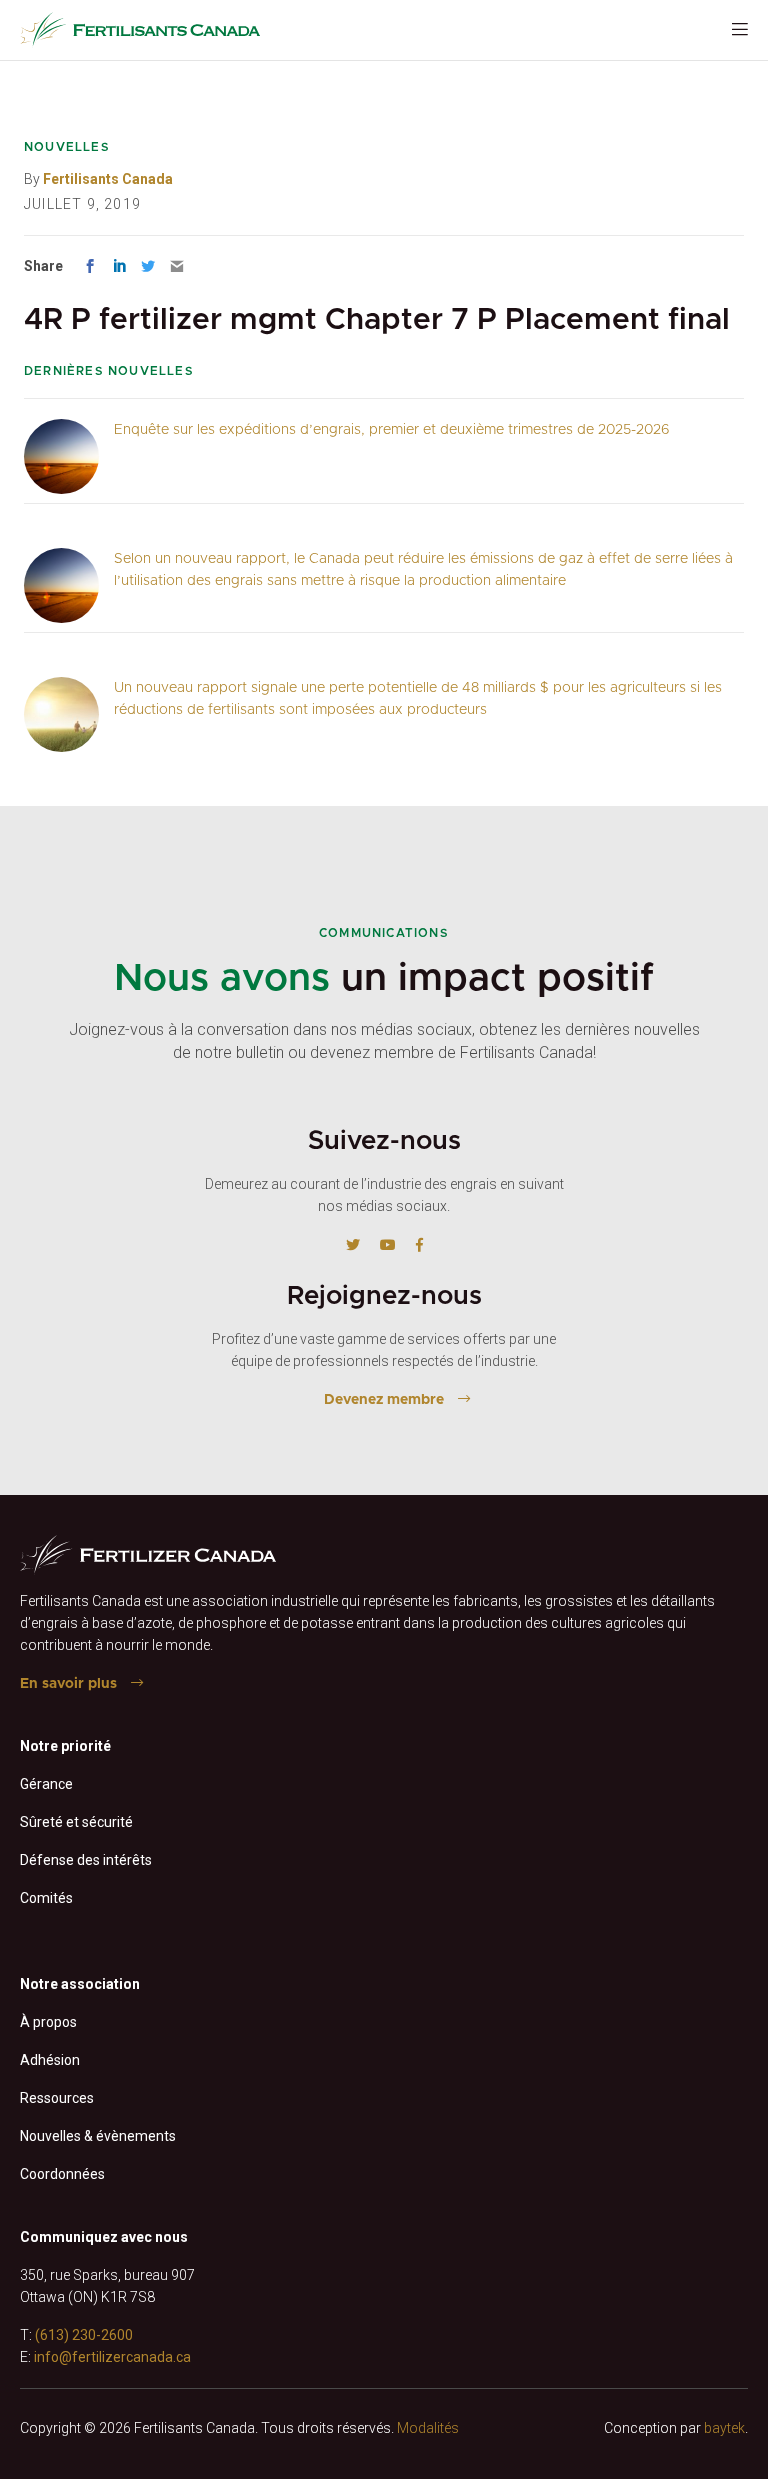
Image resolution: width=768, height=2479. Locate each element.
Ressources (57, 2098)
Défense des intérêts (86, 1860)
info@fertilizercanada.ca (112, 2357)
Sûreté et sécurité (76, 1822)
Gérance (46, 1784)
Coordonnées (62, 2174)
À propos (48, 2022)
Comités (46, 1898)
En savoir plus (68, 1684)
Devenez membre (384, 1400)
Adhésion (50, 2060)
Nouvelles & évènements (98, 2136)
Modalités (428, 2428)
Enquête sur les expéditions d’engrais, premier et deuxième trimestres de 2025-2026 (392, 430)
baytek (724, 2428)
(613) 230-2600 (84, 2335)
